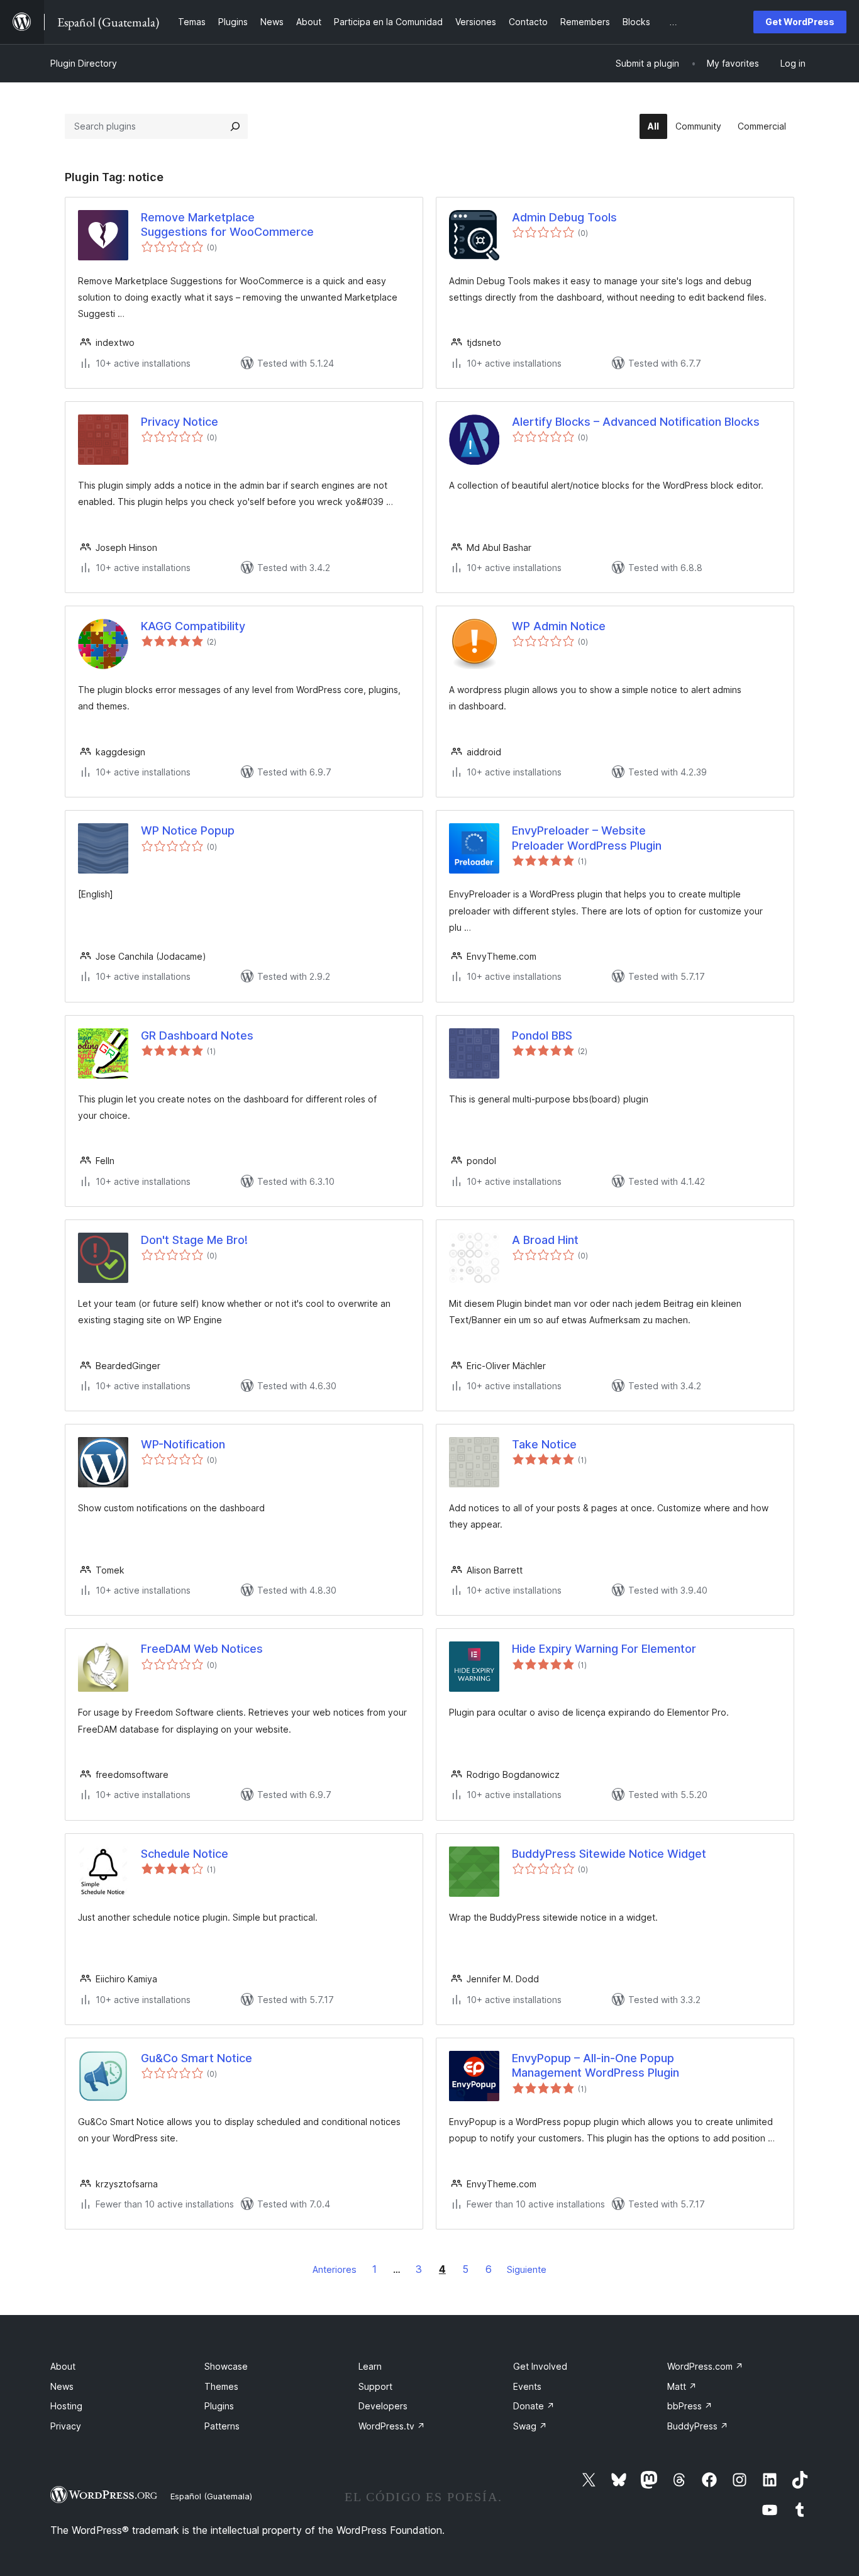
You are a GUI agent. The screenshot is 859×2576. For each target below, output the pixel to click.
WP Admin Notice (559, 626)
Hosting (66, 2406)
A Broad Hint (545, 1240)
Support (375, 2386)
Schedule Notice (185, 1854)
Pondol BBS (542, 1035)
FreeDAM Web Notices (202, 1649)
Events (527, 2386)
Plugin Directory (84, 63)
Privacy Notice (180, 422)
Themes (221, 2386)
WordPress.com (705, 2366)
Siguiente (527, 2269)
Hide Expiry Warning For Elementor (604, 1649)
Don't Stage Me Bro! (194, 1240)
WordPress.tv (392, 2426)
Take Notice (544, 1444)
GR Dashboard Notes (197, 1035)
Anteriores (335, 2269)
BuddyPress (698, 2426)
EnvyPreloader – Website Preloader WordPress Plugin (587, 838)
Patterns (222, 2426)
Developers (383, 2406)
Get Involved (540, 2366)
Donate (534, 2406)
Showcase (226, 2366)
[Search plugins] (235, 126)
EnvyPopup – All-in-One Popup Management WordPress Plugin (596, 2065)
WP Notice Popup (188, 830)
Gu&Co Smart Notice (197, 2058)
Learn (370, 2366)
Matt (682, 2386)
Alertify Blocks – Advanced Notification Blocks (636, 422)
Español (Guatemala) (211, 2496)
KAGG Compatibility (193, 626)
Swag (530, 2426)
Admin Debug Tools (564, 217)
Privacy (66, 2426)
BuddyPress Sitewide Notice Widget (609, 1854)
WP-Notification (183, 1444)
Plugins (219, 2406)
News (62, 2386)
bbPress (690, 2406)
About (63, 2366)
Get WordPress (800, 22)
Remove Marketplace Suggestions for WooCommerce (227, 225)
